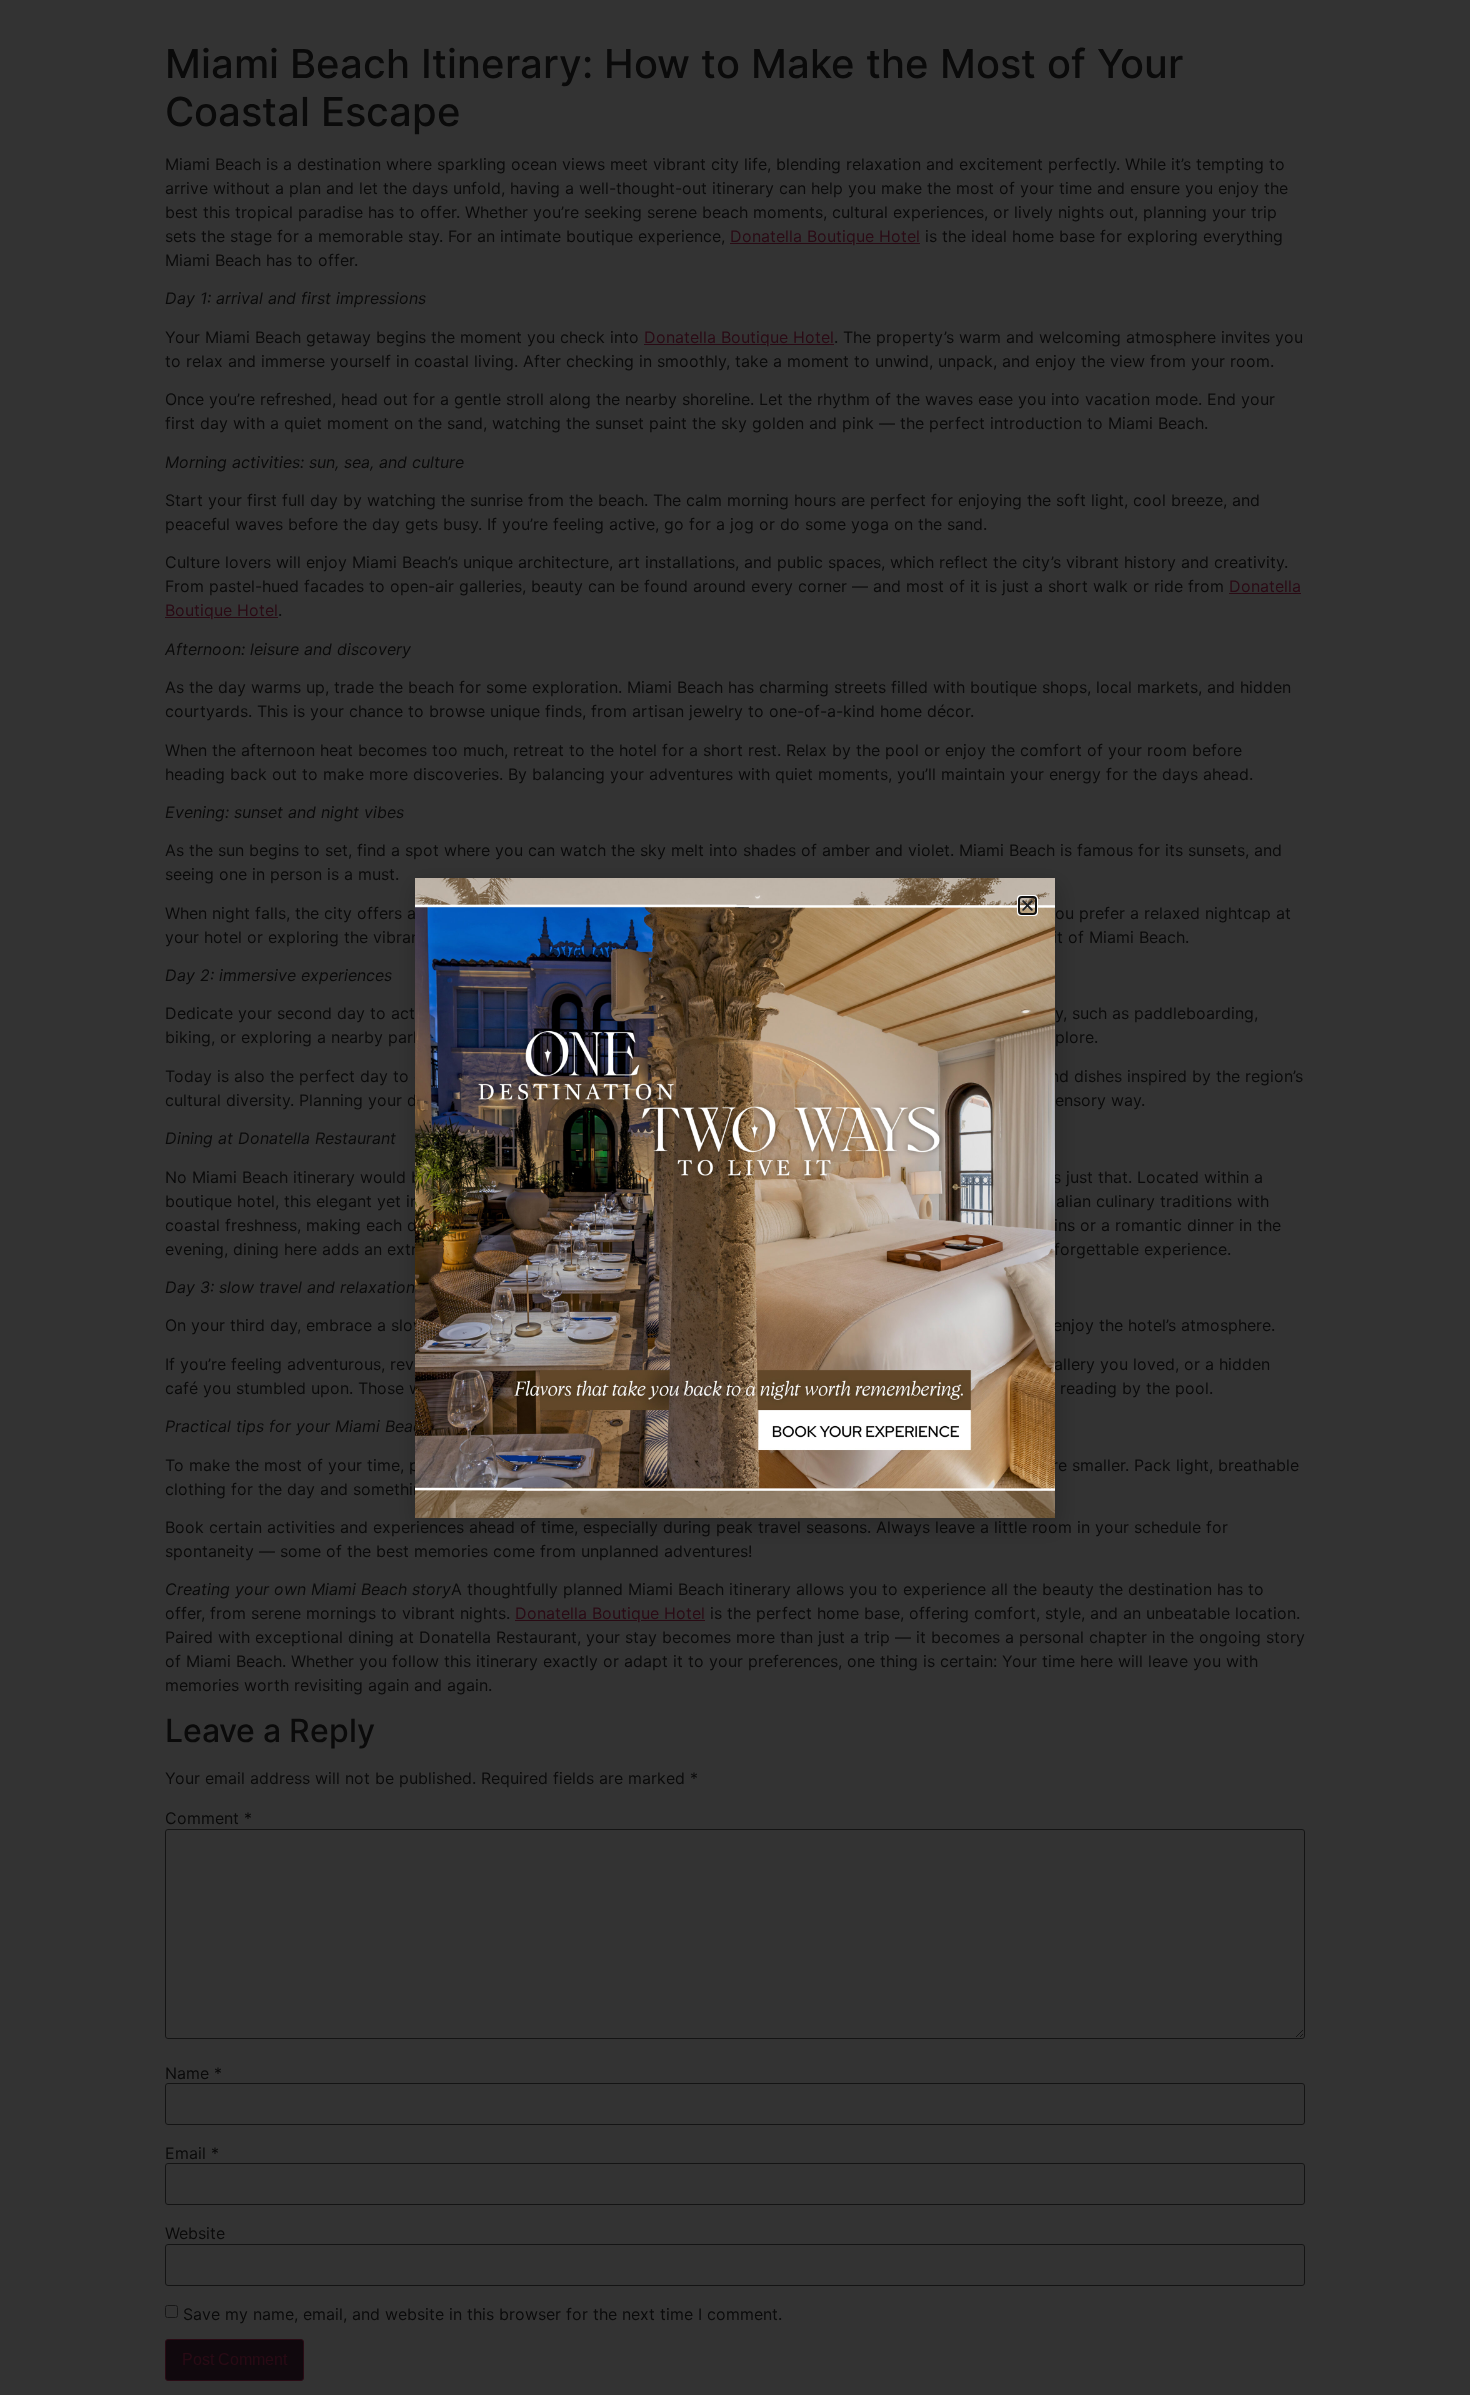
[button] (1027, 905)
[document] (735, 1197)
